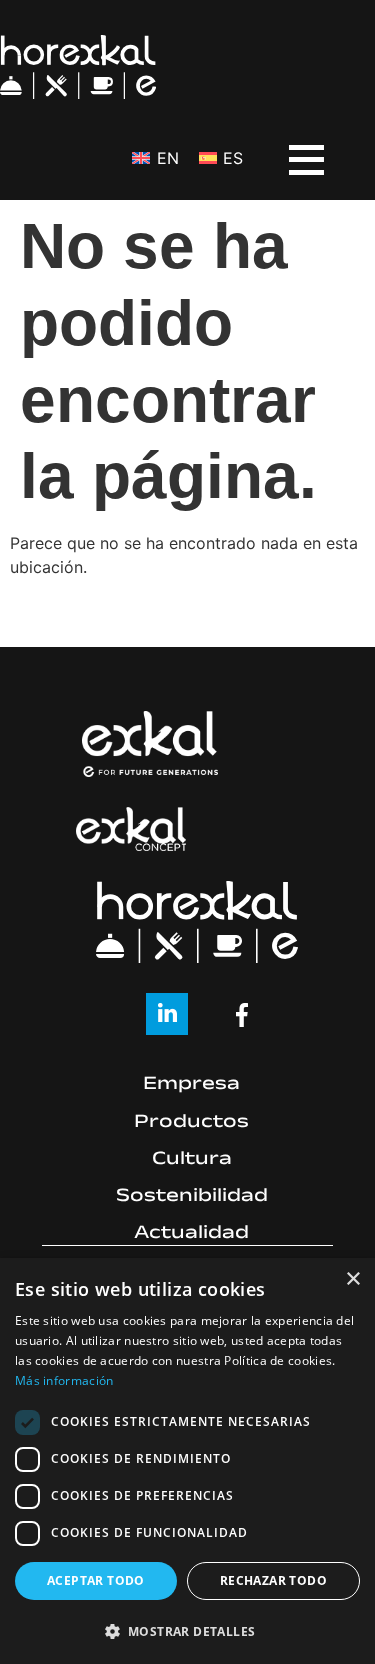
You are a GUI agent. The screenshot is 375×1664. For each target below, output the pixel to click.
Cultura (192, 1161)
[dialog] (187, 1461)
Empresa (191, 1086)
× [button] (352, 1279)
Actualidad (191, 1235)
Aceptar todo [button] (96, 1580)
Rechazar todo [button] (273, 1580)
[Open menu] (291, 147)
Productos (191, 1124)
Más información (64, 1380)
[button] (187, 1631)
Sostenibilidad (192, 1198)
